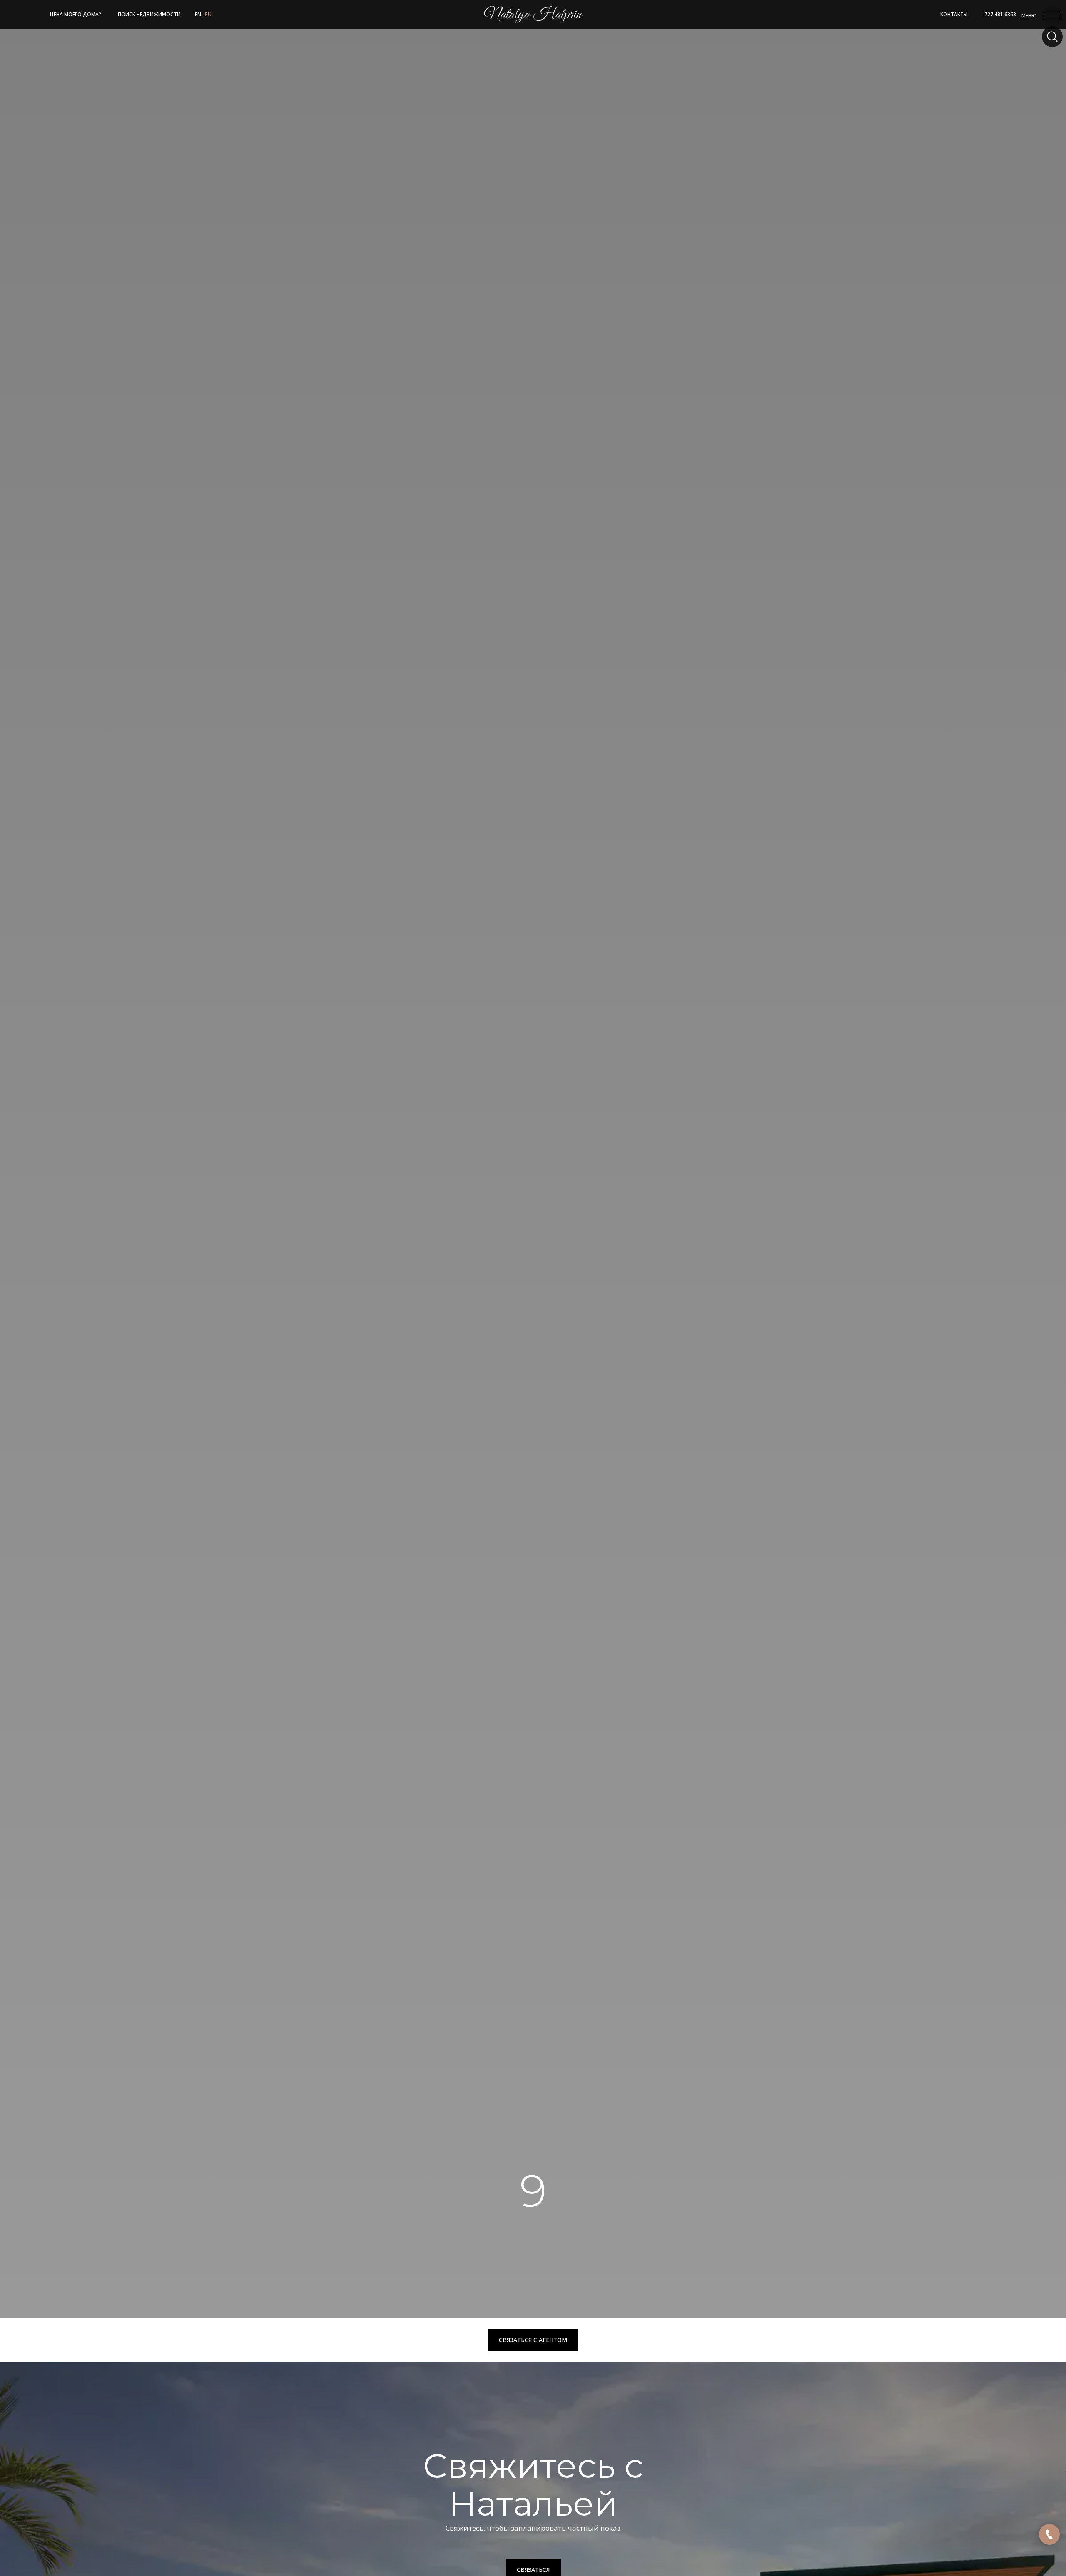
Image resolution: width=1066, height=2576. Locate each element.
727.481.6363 (1000, 14)
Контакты (954, 14)
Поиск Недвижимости (149, 14)
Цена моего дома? (76, 14)
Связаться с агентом (533, 2340)
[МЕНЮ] (1052, 14)
